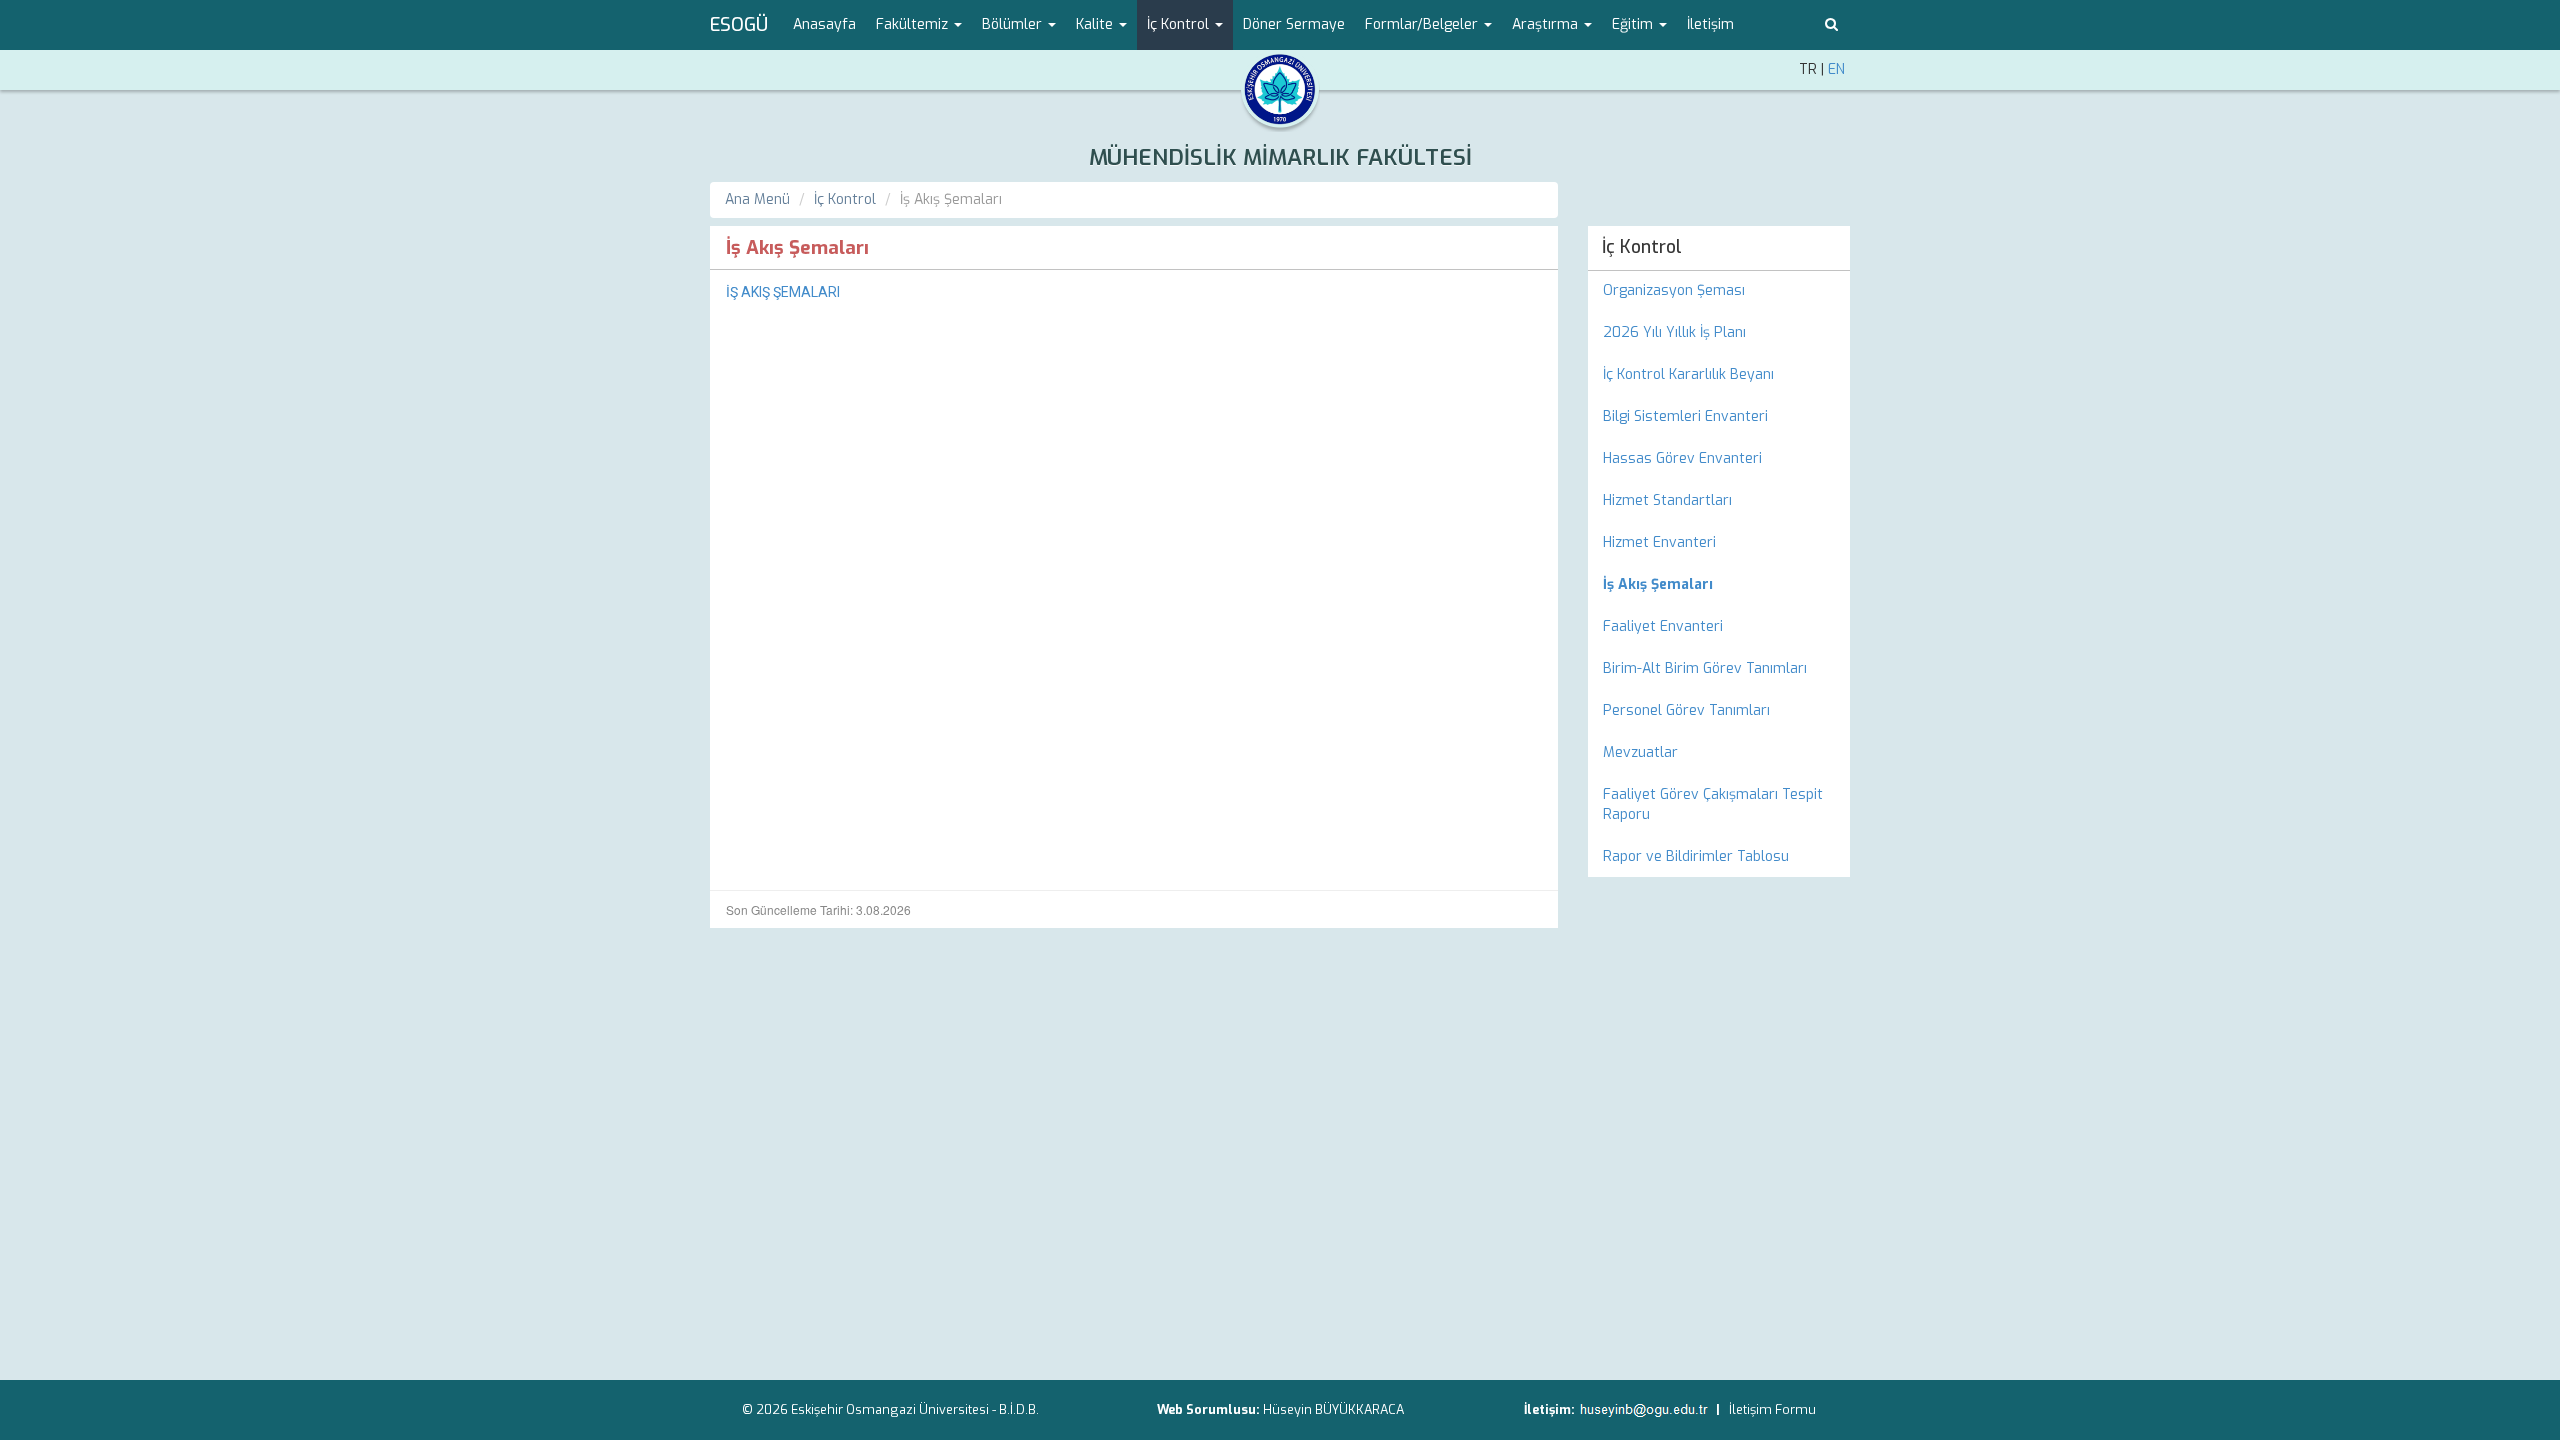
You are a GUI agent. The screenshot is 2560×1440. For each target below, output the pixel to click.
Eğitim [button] (1634, 24)
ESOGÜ (739, 25)
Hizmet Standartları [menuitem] (1667, 500)
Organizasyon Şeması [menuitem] (1674, 290)
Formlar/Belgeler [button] (1423, 24)
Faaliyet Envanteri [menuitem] (1663, 626)
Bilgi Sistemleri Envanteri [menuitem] (1685, 416)
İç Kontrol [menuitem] (1642, 247)
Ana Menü (757, 199)
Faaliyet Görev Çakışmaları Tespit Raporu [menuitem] (1713, 804)
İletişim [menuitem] (1710, 24)
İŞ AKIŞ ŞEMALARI (783, 292)
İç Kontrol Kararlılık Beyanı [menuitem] (1688, 374)
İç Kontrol (845, 199)
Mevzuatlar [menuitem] (1640, 752)
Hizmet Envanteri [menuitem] (1659, 542)
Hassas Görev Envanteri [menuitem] (1682, 458)
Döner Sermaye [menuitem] (1294, 24)
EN (1836, 69)
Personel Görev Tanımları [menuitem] (1686, 710)
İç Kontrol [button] (1180, 24)
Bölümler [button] (1014, 24)
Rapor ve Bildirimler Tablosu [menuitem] (1696, 856)
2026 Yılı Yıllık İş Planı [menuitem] (1674, 332)
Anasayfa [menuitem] (824, 24)
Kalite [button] (1096, 24)
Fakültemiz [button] (914, 24)
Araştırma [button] (1547, 24)
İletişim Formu (1772, 1409)
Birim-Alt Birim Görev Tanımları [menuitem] (1705, 668)
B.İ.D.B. (1019, 1409)
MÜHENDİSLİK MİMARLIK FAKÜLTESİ (1280, 157)
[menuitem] (1719, 585)
